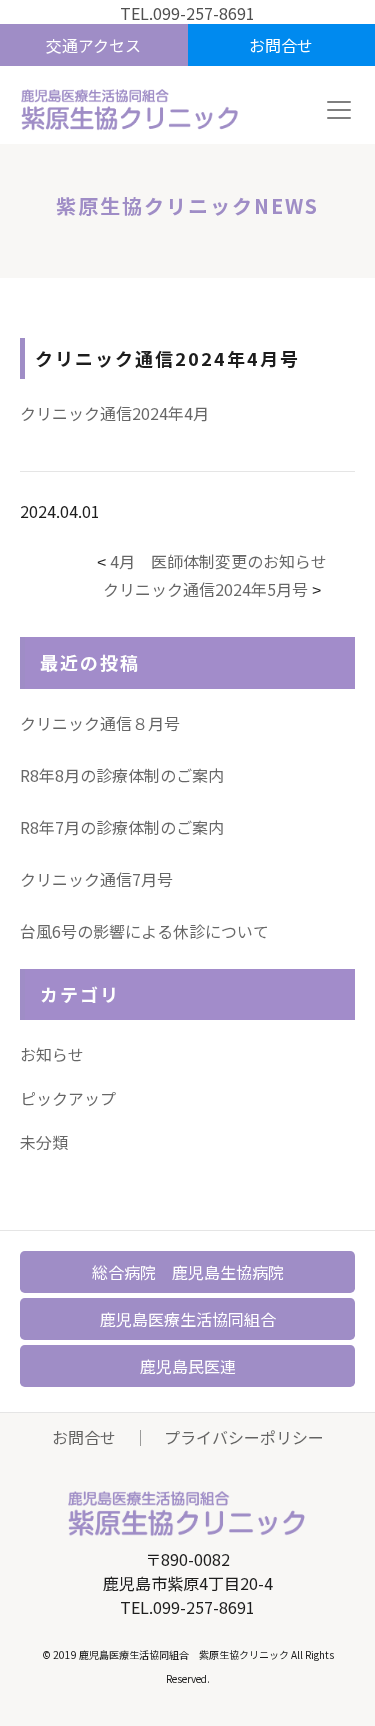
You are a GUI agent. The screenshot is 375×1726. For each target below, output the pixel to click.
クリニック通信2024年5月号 (205, 589)
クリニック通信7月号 (96, 879)
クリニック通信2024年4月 (114, 413)
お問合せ (84, 1437)
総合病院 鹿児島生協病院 (188, 1272)
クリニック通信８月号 (100, 723)
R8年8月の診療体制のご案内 (122, 775)
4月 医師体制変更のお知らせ (218, 561)
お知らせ (52, 1054)
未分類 (44, 1142)
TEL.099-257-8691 (187, 13)
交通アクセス (93, 45)
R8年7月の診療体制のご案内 (122, 827)
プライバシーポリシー (244, 1437)
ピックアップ (68, 1098)
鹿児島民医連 (188, 1366)
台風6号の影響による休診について (144, 931)
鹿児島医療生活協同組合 (188, 1319)
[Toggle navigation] (339, 110)
